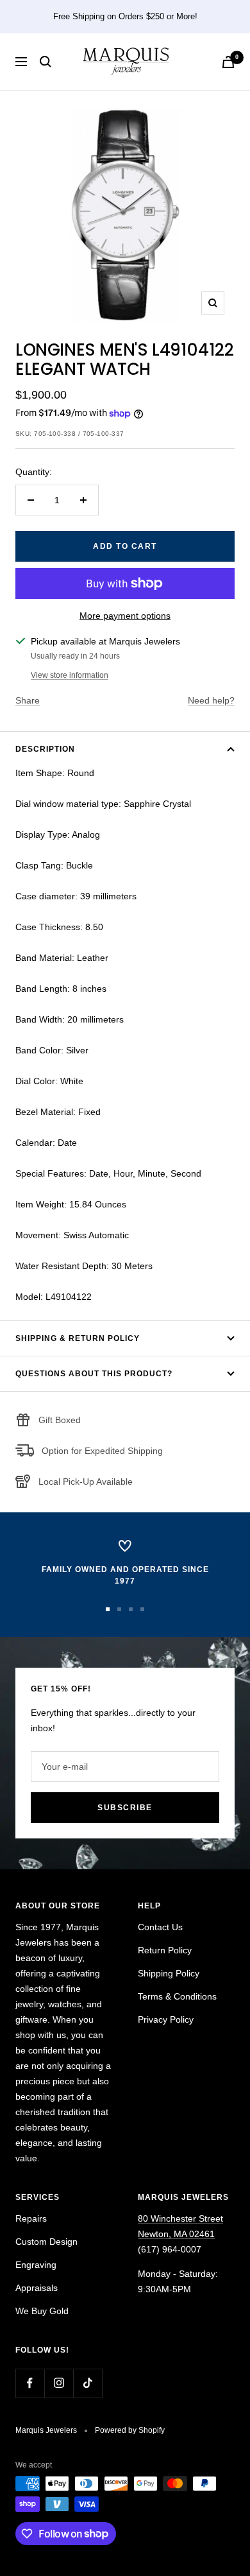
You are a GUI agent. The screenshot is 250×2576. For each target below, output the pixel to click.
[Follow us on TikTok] (88, 2383)
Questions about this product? (94, 1374)
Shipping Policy (169, 1973)
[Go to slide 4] (142, 1609)
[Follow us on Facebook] (30, 2383)
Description (45, 749)
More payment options (125, 616)
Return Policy (165, 1950)
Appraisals (37, 2288)
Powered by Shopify (130, 2430)
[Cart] (228, 62)
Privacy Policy (166, 2019)
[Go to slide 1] (108, 1609)
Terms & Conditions (177, 1996)
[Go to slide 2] (119, 1609)
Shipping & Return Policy (78, 1338)
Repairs (31, 2218)
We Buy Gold (42, 2311)
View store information (70, 675)
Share (28, 700)
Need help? (211, 700)
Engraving (36, 2265)
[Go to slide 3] (131, 1609)
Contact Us (160, 1927)
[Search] (46, 62)
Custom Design (46, 2242)
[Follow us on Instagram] (59, 2383)
